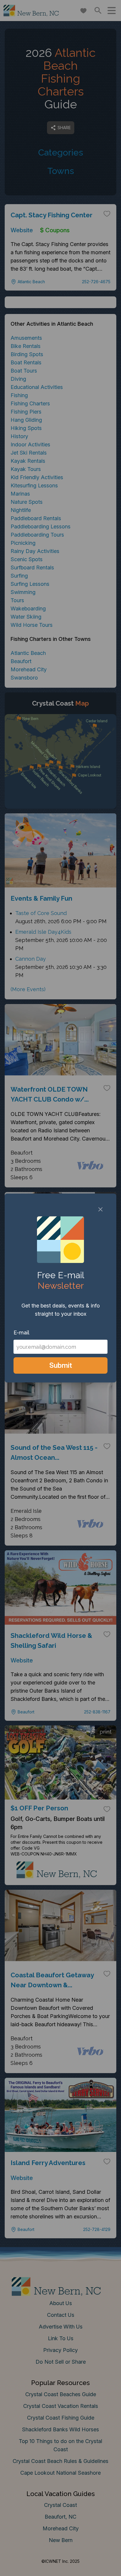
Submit (61, 1365)
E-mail (21, 1333)
